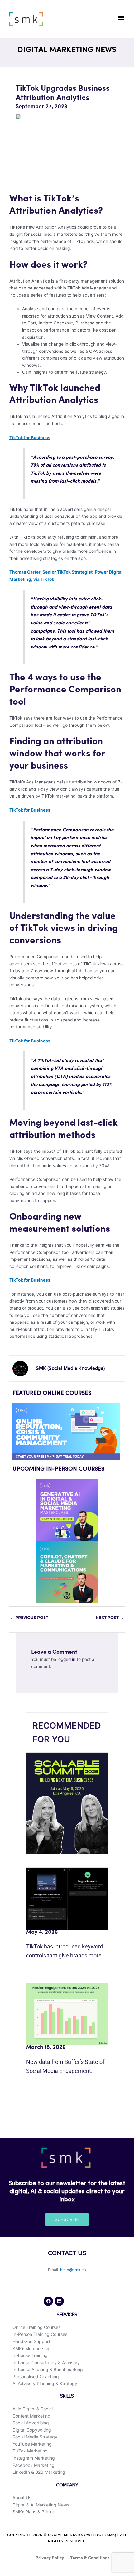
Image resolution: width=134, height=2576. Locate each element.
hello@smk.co (73, 2270)
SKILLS (67, 2396)
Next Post (110, 1618)
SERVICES (67, 2315)
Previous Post (29, 1618)
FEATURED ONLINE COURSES (52, 1393)
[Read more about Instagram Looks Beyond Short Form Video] (67, 1803)
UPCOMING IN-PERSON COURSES (58, 1469)
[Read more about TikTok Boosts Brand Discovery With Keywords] (67, 1898)
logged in (66, 1659)
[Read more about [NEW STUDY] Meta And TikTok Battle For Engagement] (67, 2014)
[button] (121, 18)
